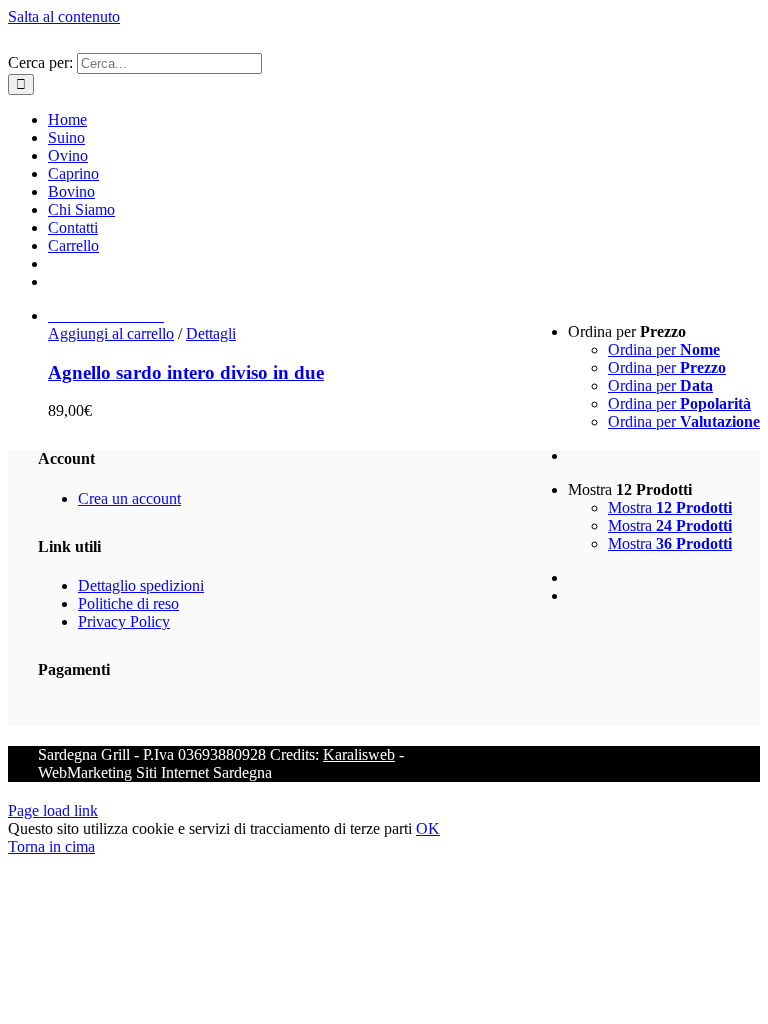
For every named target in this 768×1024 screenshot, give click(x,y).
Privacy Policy (124, 621)
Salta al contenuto (64, 16)
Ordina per (664, 349)
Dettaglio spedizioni (141, 585)
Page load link (53, 810)
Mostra (670, 507)
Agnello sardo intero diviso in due (186, 372)
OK (428, 828)
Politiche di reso (128, 603)
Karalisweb (359, 754)
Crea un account (129, 498)
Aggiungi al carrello (111, 333)
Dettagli (211, 333)
